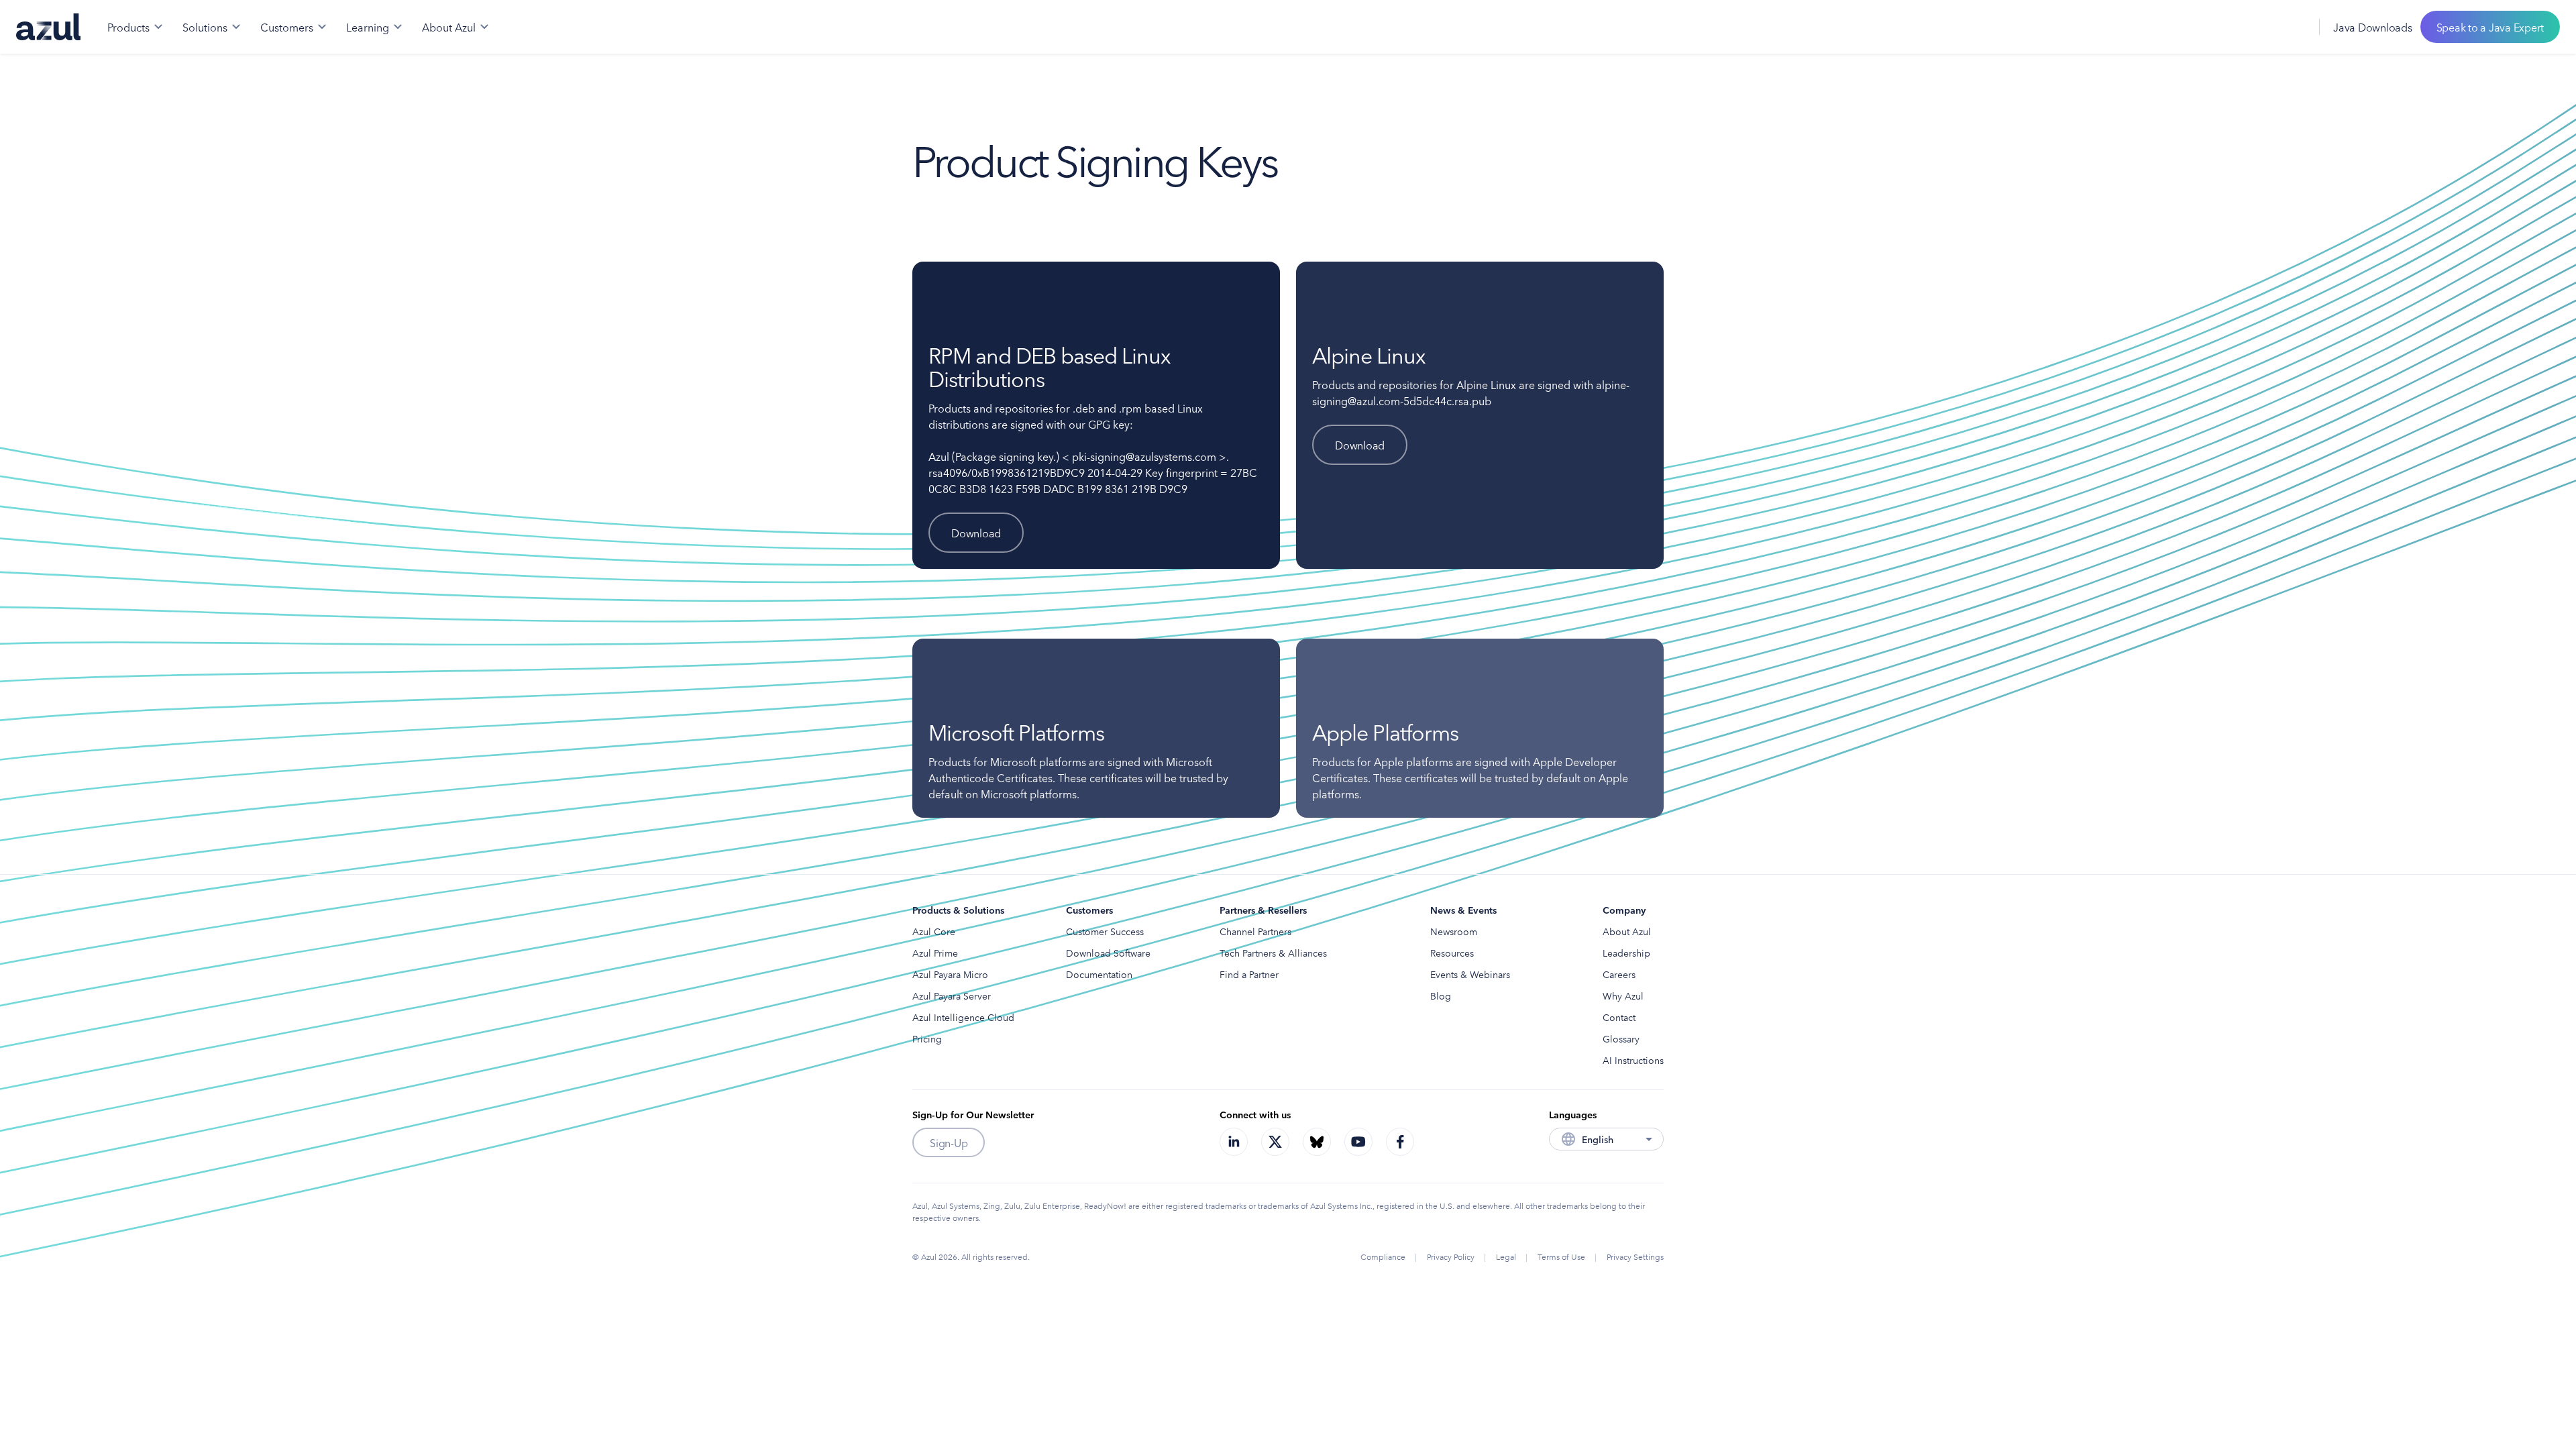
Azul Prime (935, 953)
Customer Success (1105, 931)
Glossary (1621, 1038)
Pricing (927, 1038)
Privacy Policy (1451, 1256)
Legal (1506, 1256)
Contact (1619, 1017)
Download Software (1108, 953)
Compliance (1383, 1256)
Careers (1619, 974)
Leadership (1626, 953)
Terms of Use (1561, 1256)
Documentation (1099, 974)
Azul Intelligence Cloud (963, 1017)
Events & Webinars (1470, 974)
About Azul (1627, 931)
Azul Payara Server (952, 996)
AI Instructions (1633, 1060)
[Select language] (2292, 27)
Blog (1441, 996)
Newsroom (1454, 931)
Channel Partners (1255, 931)
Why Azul (1623, 996)
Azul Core (934, 931)
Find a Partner (1249, 974)
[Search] (2263, 27)
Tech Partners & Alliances (1273, 953)
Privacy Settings (1635, 1256)
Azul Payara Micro (950, 974)
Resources (1452, 953)
